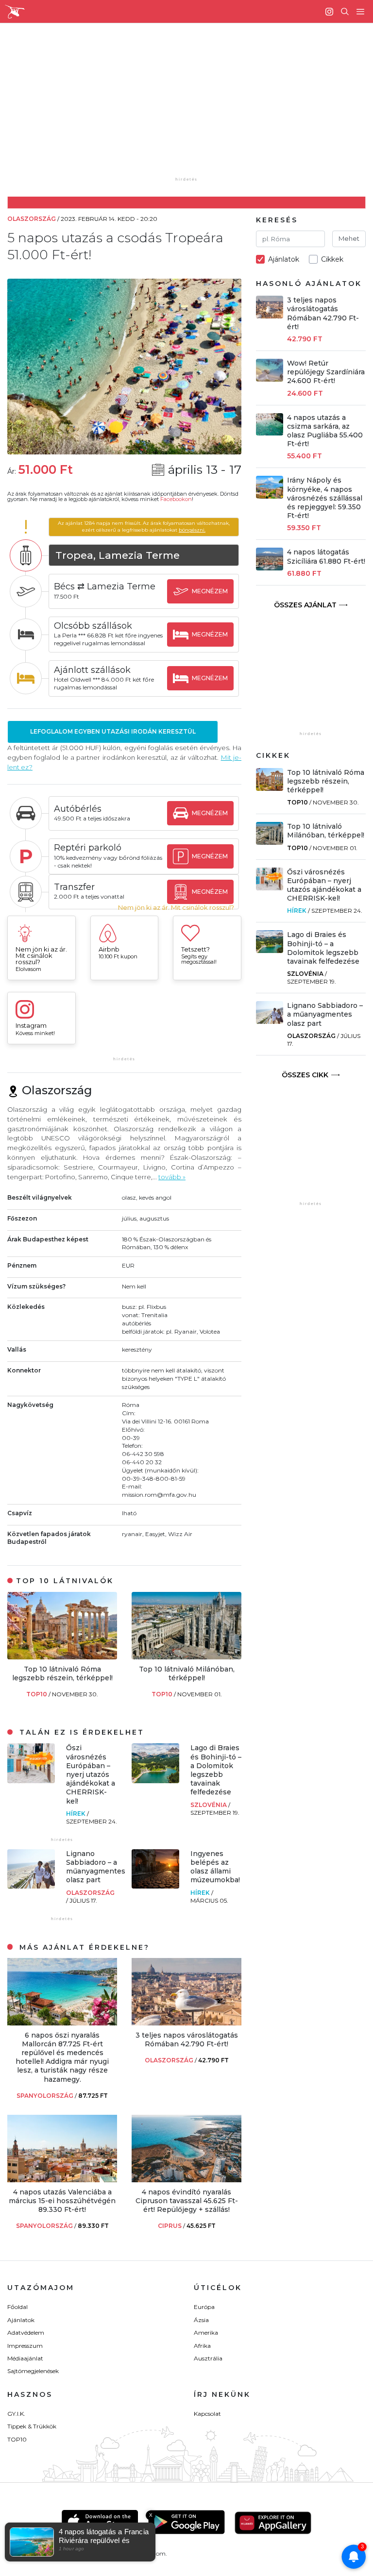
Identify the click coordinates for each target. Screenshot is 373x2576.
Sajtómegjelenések (33, 2371)
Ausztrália (208, 2358)
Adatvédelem (26, 2333)
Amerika (206, 2333)
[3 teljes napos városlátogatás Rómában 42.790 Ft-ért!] (186, 2023)
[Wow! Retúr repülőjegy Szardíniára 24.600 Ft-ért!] (270, 379)
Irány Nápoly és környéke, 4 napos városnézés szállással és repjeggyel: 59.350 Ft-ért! (325, 498)
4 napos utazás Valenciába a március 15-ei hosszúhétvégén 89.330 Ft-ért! (62, 2201)
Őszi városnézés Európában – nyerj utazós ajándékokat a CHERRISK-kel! (91, 1774)
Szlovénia (209, 1805)
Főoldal (17, 2307)
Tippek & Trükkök (32, 2426)
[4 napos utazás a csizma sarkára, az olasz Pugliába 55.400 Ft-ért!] (270, 433)
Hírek (76, 1814)
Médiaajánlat (25, 2358)
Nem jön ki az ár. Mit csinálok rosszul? (176, 908)
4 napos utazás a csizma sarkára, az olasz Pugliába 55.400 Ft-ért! (325, 431)
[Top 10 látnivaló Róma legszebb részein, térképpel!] (62, 1657)
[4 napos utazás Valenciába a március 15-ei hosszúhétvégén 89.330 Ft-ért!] (62, 2180)
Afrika (202, 2346)
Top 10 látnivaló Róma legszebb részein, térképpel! (62, 1673)
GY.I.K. (16, 2414)
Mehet (349, 238)
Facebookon (176, 499)
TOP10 (37, 1694)
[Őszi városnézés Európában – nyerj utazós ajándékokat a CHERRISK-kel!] (31, 1781)
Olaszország (90, 1893)
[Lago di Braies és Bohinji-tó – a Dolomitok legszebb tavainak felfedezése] (155, 1781)
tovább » (172, 1177)
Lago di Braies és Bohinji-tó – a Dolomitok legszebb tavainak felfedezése (216, 1770)
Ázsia (201, 2320)
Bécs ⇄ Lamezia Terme (105, 586)
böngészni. (192, 530)
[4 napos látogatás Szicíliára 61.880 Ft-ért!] (270, 568)
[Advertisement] (194, 107)
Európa (204, 2307)
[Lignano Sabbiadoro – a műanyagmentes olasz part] (31, 1886)
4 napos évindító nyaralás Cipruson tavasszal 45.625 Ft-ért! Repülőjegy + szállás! (187, 2201)
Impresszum (25, 2346)
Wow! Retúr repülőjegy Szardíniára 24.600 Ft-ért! (326, 372)
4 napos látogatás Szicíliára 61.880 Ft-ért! (326, 556)
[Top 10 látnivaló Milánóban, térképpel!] (186, 1657)
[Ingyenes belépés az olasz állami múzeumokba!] (155, 1886)
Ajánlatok (21, 2320)
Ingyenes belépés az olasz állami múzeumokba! (215, 1867)
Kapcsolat (207, 2414)
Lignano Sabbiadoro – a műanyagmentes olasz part (96, 1867)
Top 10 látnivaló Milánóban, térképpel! (187, 1673)
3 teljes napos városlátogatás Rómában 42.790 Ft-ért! (187, 2040)
